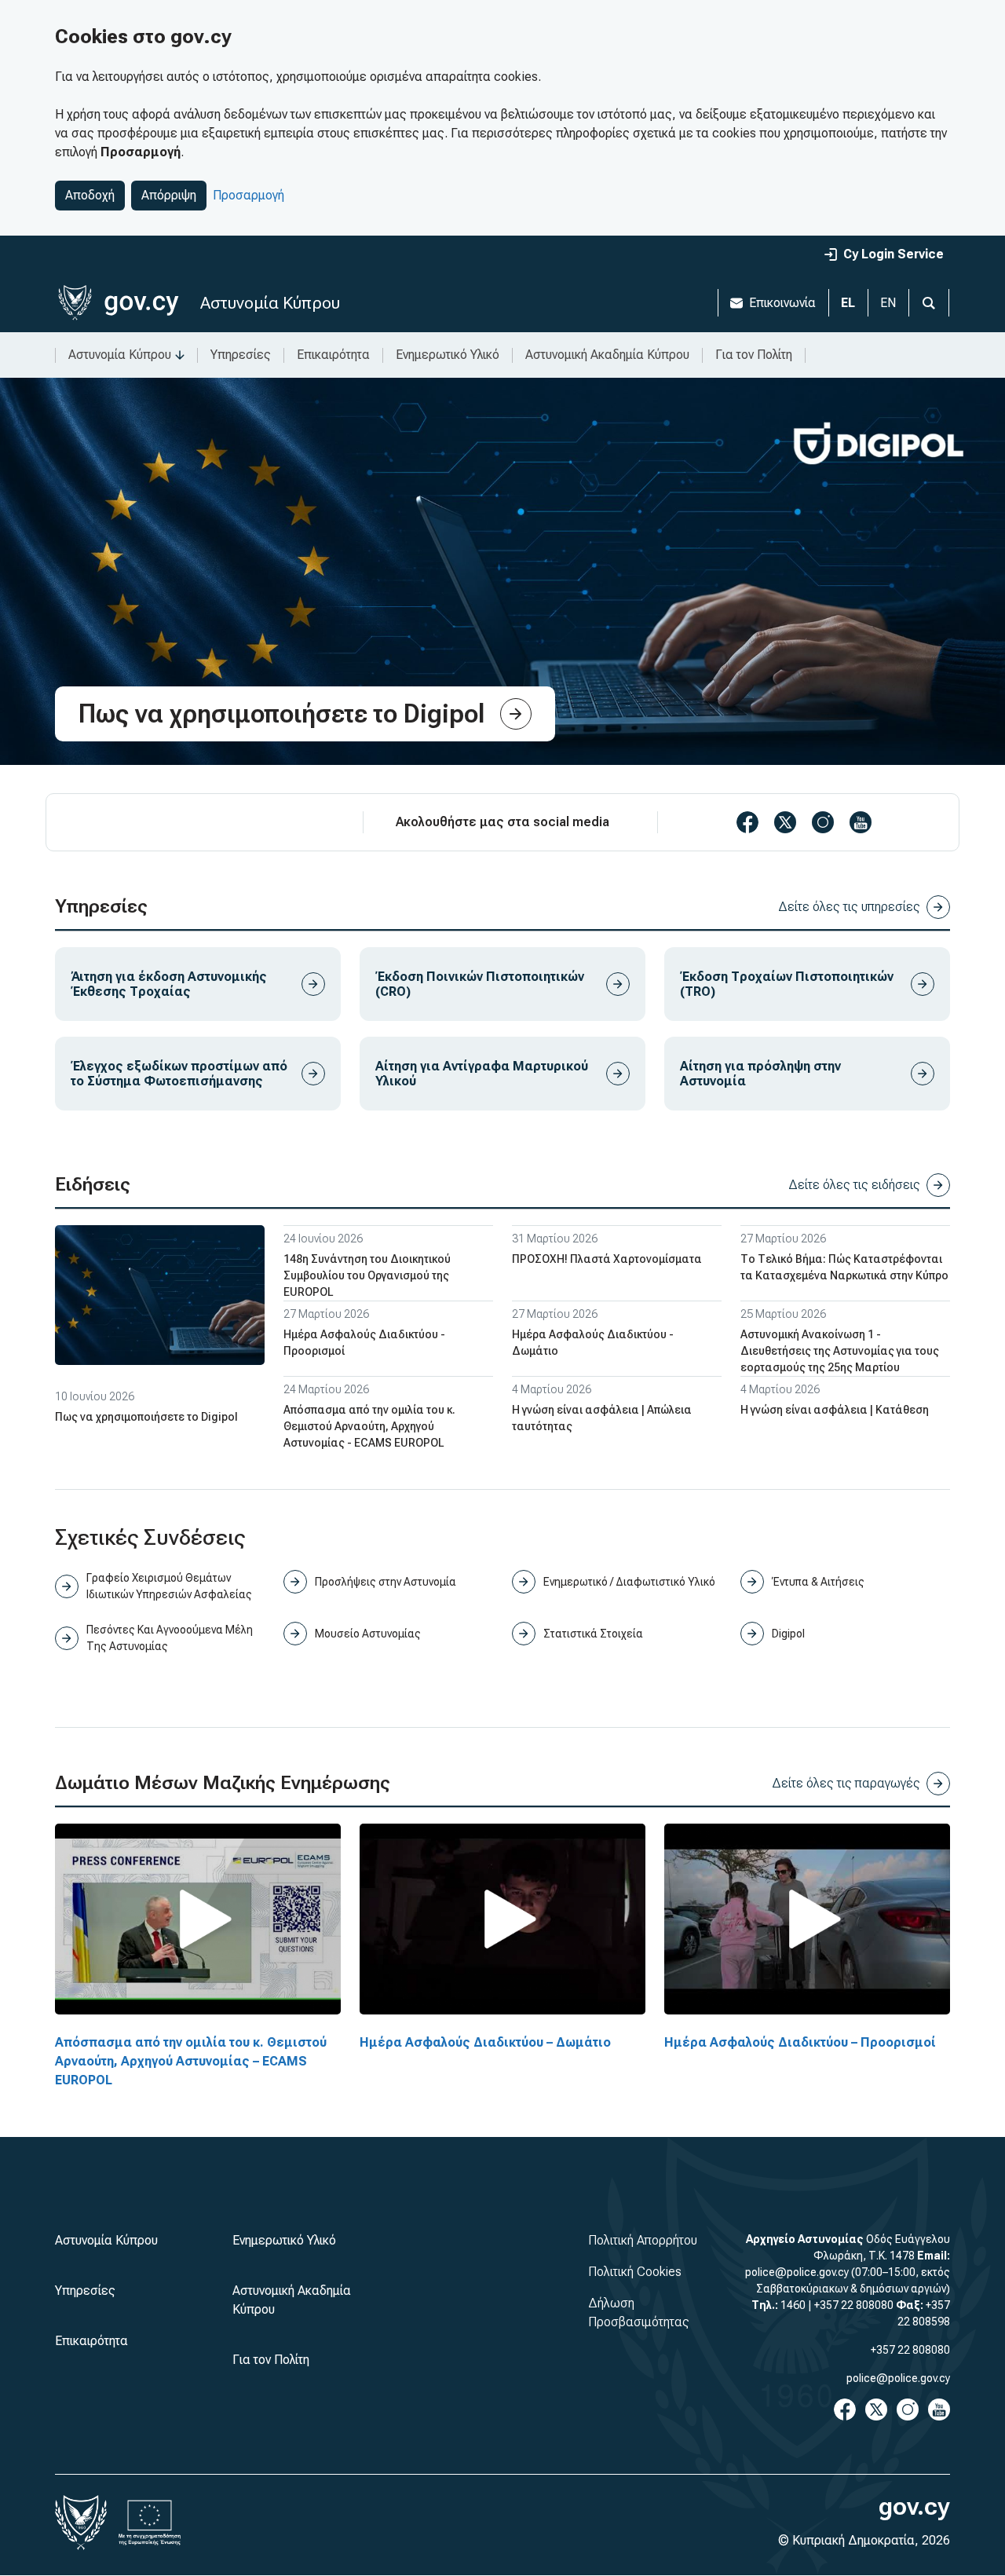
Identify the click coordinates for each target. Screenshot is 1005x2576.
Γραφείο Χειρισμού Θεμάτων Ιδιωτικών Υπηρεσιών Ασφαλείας (169, 1586)
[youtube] (861, 822)
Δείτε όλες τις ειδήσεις (854, 1185)
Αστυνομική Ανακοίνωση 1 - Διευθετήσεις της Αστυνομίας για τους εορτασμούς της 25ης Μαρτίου (840, 1351)
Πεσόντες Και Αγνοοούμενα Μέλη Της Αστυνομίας (170, 1638)
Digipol (788, 1634)
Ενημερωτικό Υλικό (448, 355)
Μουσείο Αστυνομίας (368, 1634)
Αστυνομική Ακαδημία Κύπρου (607, 355)
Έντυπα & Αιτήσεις (818, 1582)
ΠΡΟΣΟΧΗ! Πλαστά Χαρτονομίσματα (607, 1259)
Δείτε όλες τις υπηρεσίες (849, 907)
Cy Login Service (894, 254)
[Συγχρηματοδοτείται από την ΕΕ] (150, 2523)
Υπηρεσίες (241, 355)
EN (888, 303)
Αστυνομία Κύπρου (270, 303)
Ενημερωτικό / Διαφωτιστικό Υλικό (629, 1582)
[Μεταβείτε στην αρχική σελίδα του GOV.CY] (118, 303)
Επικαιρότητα (333, 355)
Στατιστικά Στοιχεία (593, 1634)
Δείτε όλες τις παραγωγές (846, 1783)
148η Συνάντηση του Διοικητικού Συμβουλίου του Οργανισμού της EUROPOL (367, 1275)
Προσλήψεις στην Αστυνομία (386, 1582)
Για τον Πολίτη (754, 355)
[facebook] (747, 822)
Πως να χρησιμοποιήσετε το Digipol (146, 1417)
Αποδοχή (90, 195)
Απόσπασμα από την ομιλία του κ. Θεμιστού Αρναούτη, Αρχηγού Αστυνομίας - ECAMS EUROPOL (369, 1426)
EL (848, 303)
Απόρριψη (169, 195)
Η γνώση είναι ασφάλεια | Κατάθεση (835, 1410)
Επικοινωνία (782, 303)
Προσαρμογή (249, 195)
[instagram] (823, 822)
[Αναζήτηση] (929, 303)
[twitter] (785, 822)
